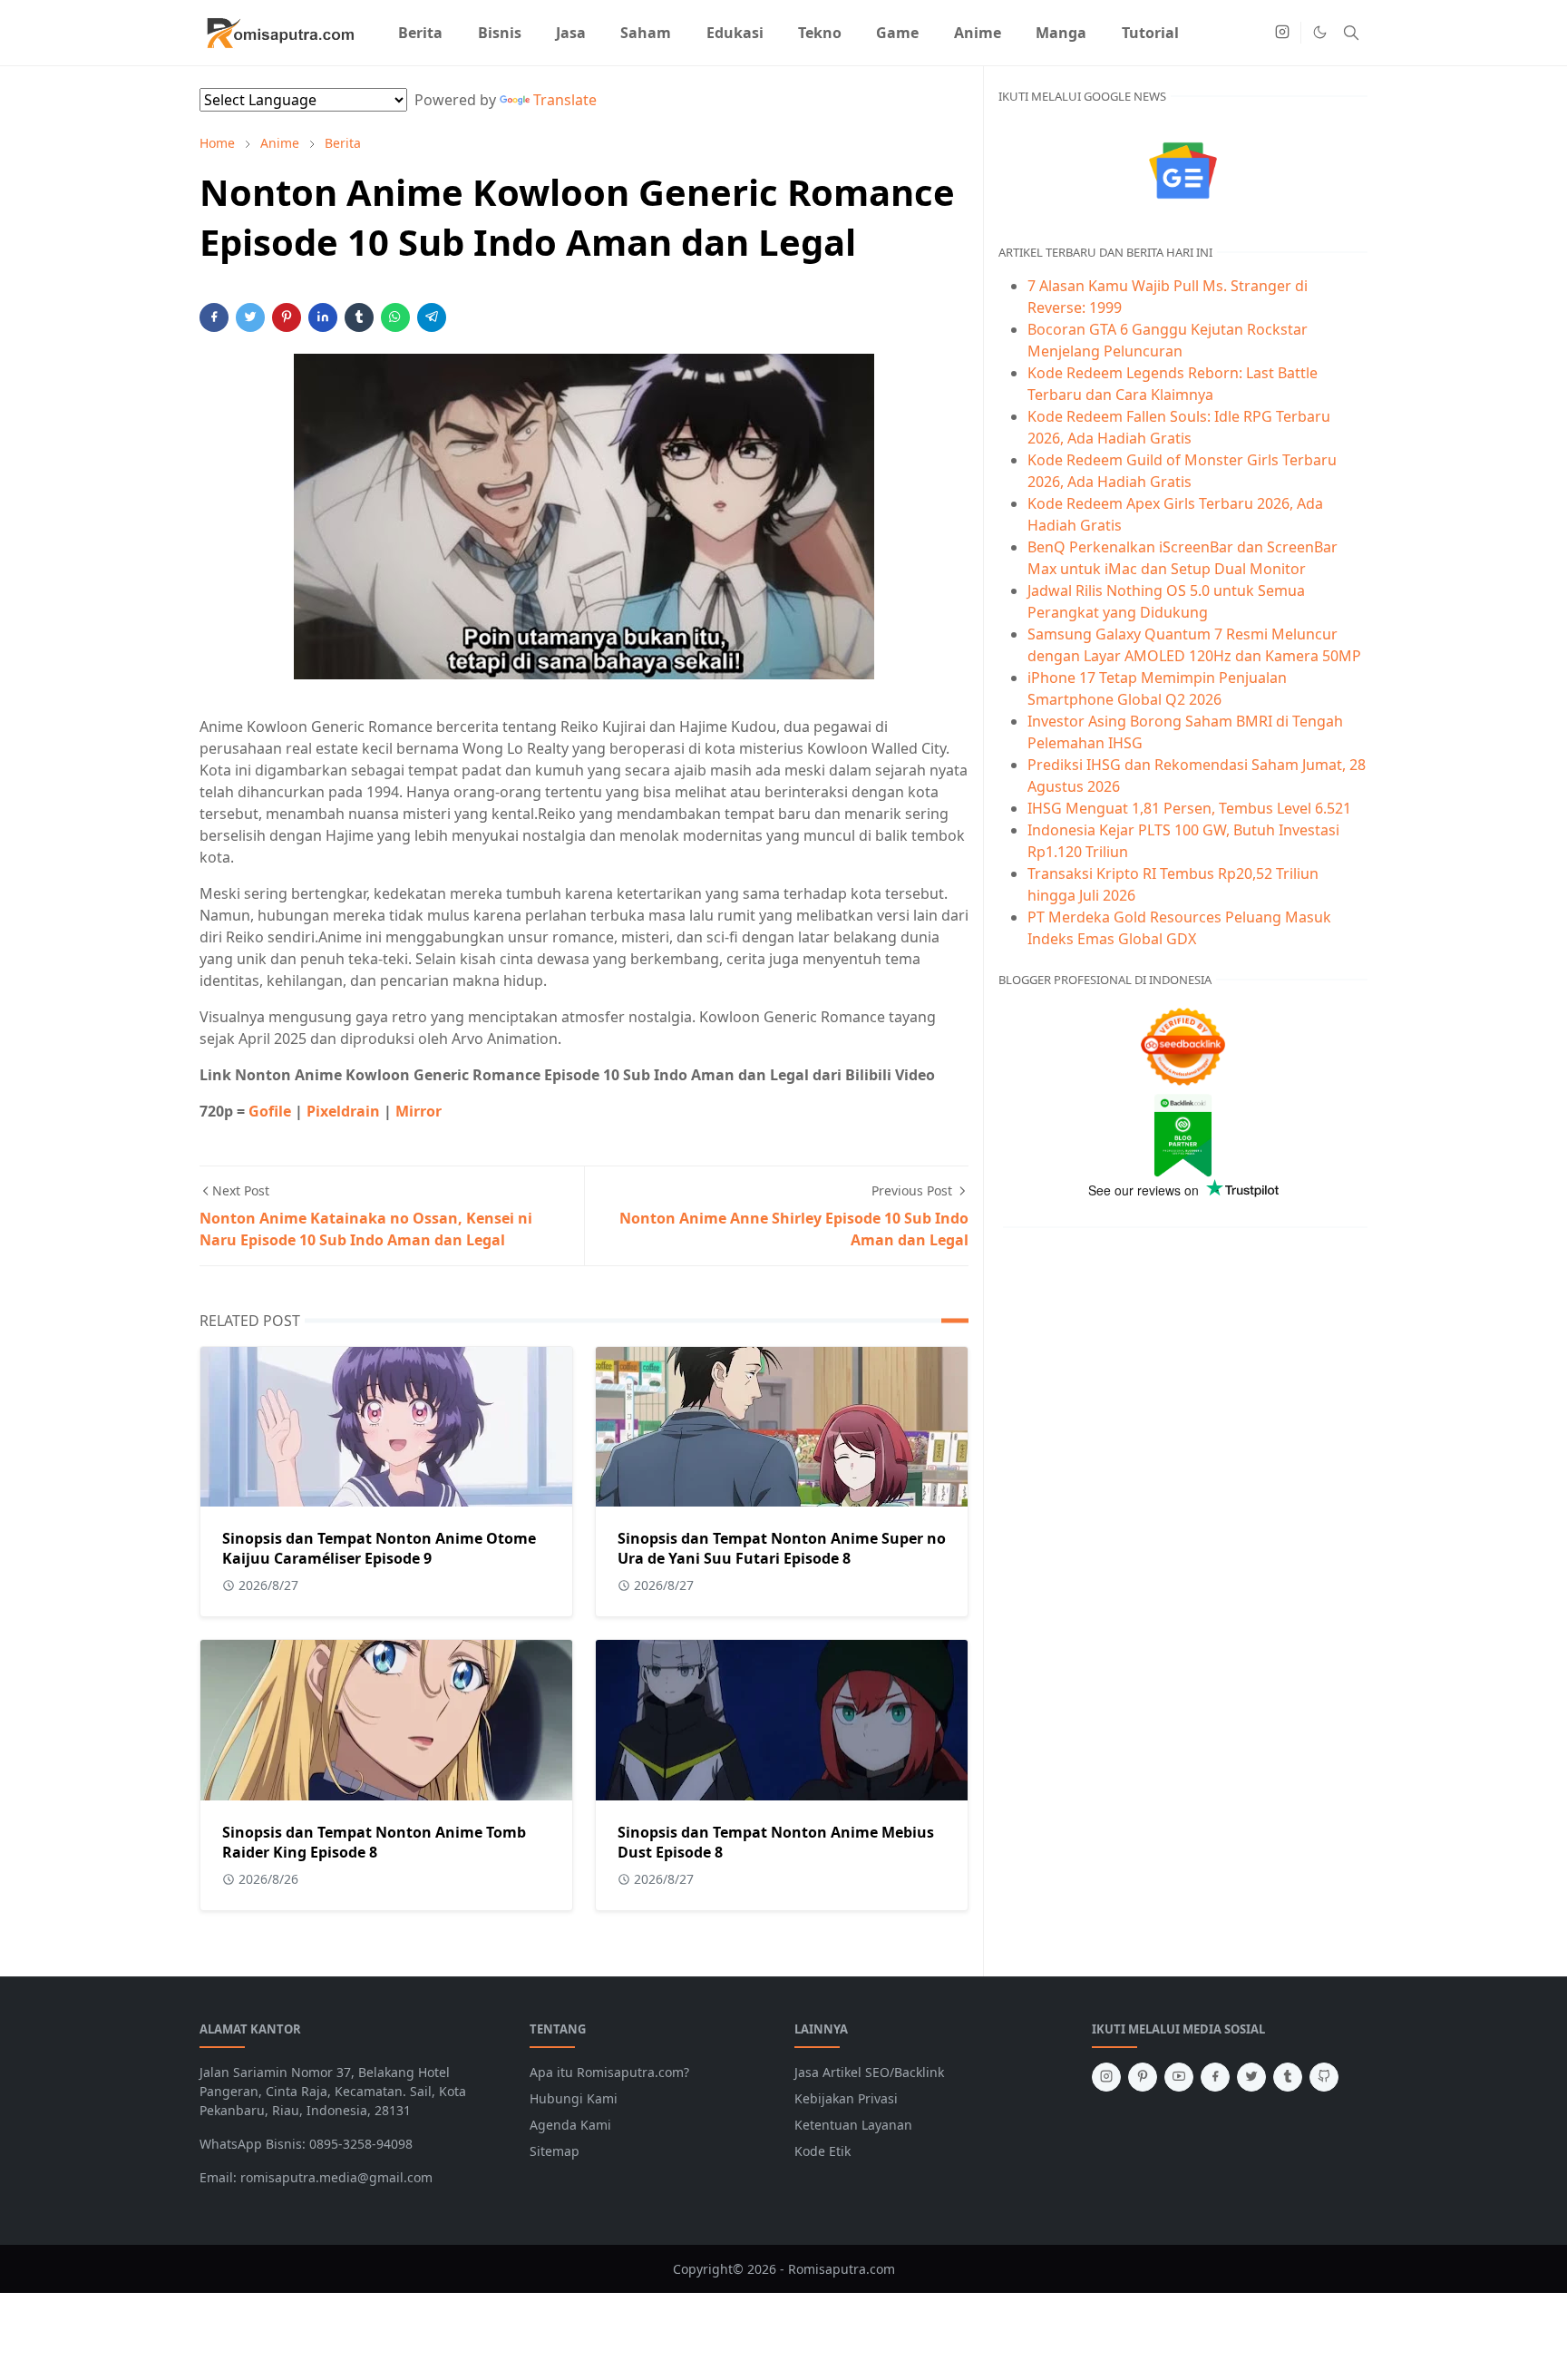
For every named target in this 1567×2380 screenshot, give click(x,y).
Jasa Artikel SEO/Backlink (869, 2072)
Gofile (270, 1111)
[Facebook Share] (214, 317)
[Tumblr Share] (359, 317)
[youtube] (1179, 2077)
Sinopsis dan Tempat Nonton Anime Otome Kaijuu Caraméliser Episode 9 (379, 1548)
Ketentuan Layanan (853, 2125)
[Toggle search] (1351, 33)
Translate (565, 100)
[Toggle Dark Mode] (1320, 32)
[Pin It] (287, 317)
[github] (1324, 2077)
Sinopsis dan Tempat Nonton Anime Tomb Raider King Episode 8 (374, 1842)
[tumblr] (1288, 2077)
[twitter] (1251, 2077)
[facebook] (1215, 2077)
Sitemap (555, 2151)
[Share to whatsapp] (395, 317)
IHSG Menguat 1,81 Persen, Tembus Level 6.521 (1189, 808)
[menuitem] (420, 33)
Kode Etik (822, 2151)
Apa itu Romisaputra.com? (609, 2072)
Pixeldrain (343, 1111)
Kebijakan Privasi (846, 2098)
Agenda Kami (570, 2125)
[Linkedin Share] (323, 317)
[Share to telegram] (432, 317)
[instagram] (1282, 33)
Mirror (419, 1111)
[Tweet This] (250, 317)
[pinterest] (1143, 2077)
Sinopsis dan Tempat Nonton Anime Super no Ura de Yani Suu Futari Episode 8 (782, 1548)
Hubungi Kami (574, 2098)
